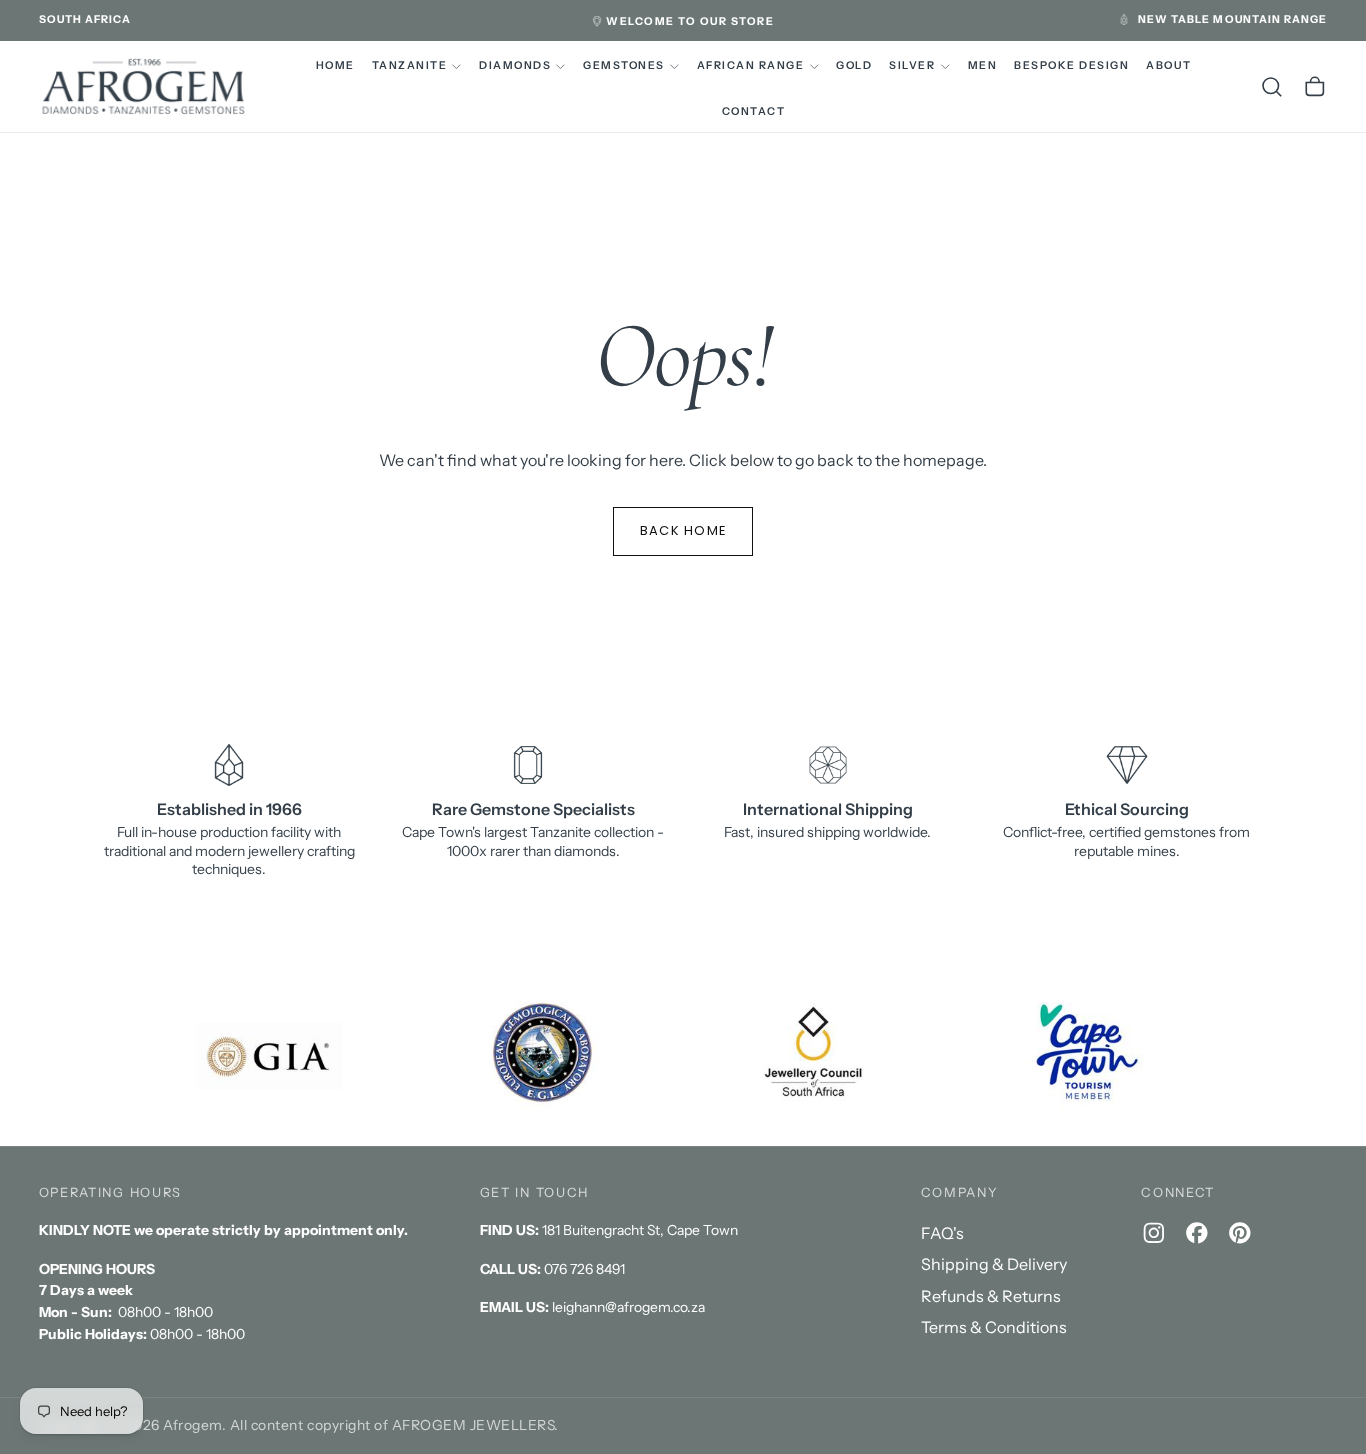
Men (983, 65)
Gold (854, 65)
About (1169, 65)
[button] (85, 20)
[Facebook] (1197, 1233)
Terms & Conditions (994, 1327)
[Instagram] (1154, 1233)
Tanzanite (409, 65)
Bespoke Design (1071, 65)
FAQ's (942, 1233)
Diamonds (515, 65)
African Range (750, 65)
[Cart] (1315, 87)
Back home (683, 530)
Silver (912, 65)
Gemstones (623, 65)
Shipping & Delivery (994, 1264)
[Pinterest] (1240, 1233)
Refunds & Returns (991, 1296)
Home (335, 65)
